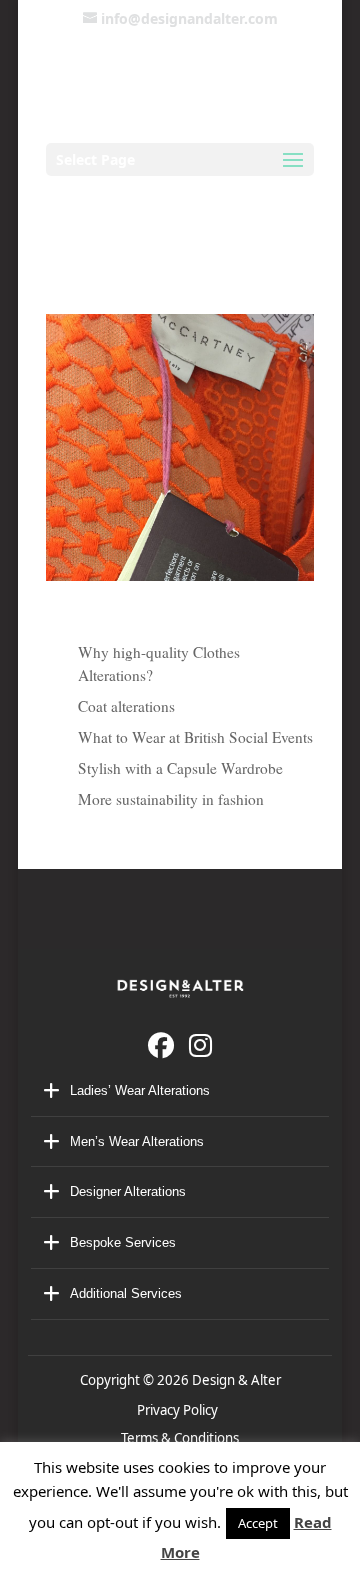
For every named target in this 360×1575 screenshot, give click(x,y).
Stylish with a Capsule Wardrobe (180, 768)
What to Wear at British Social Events (195, 737)
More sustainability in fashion (171, 799)
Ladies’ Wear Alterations (140, 1090)
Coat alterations (126, 706)
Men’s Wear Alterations (137, 1141)
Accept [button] (258, 1523)
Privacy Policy (180, 1410)
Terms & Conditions (180, 1438)
